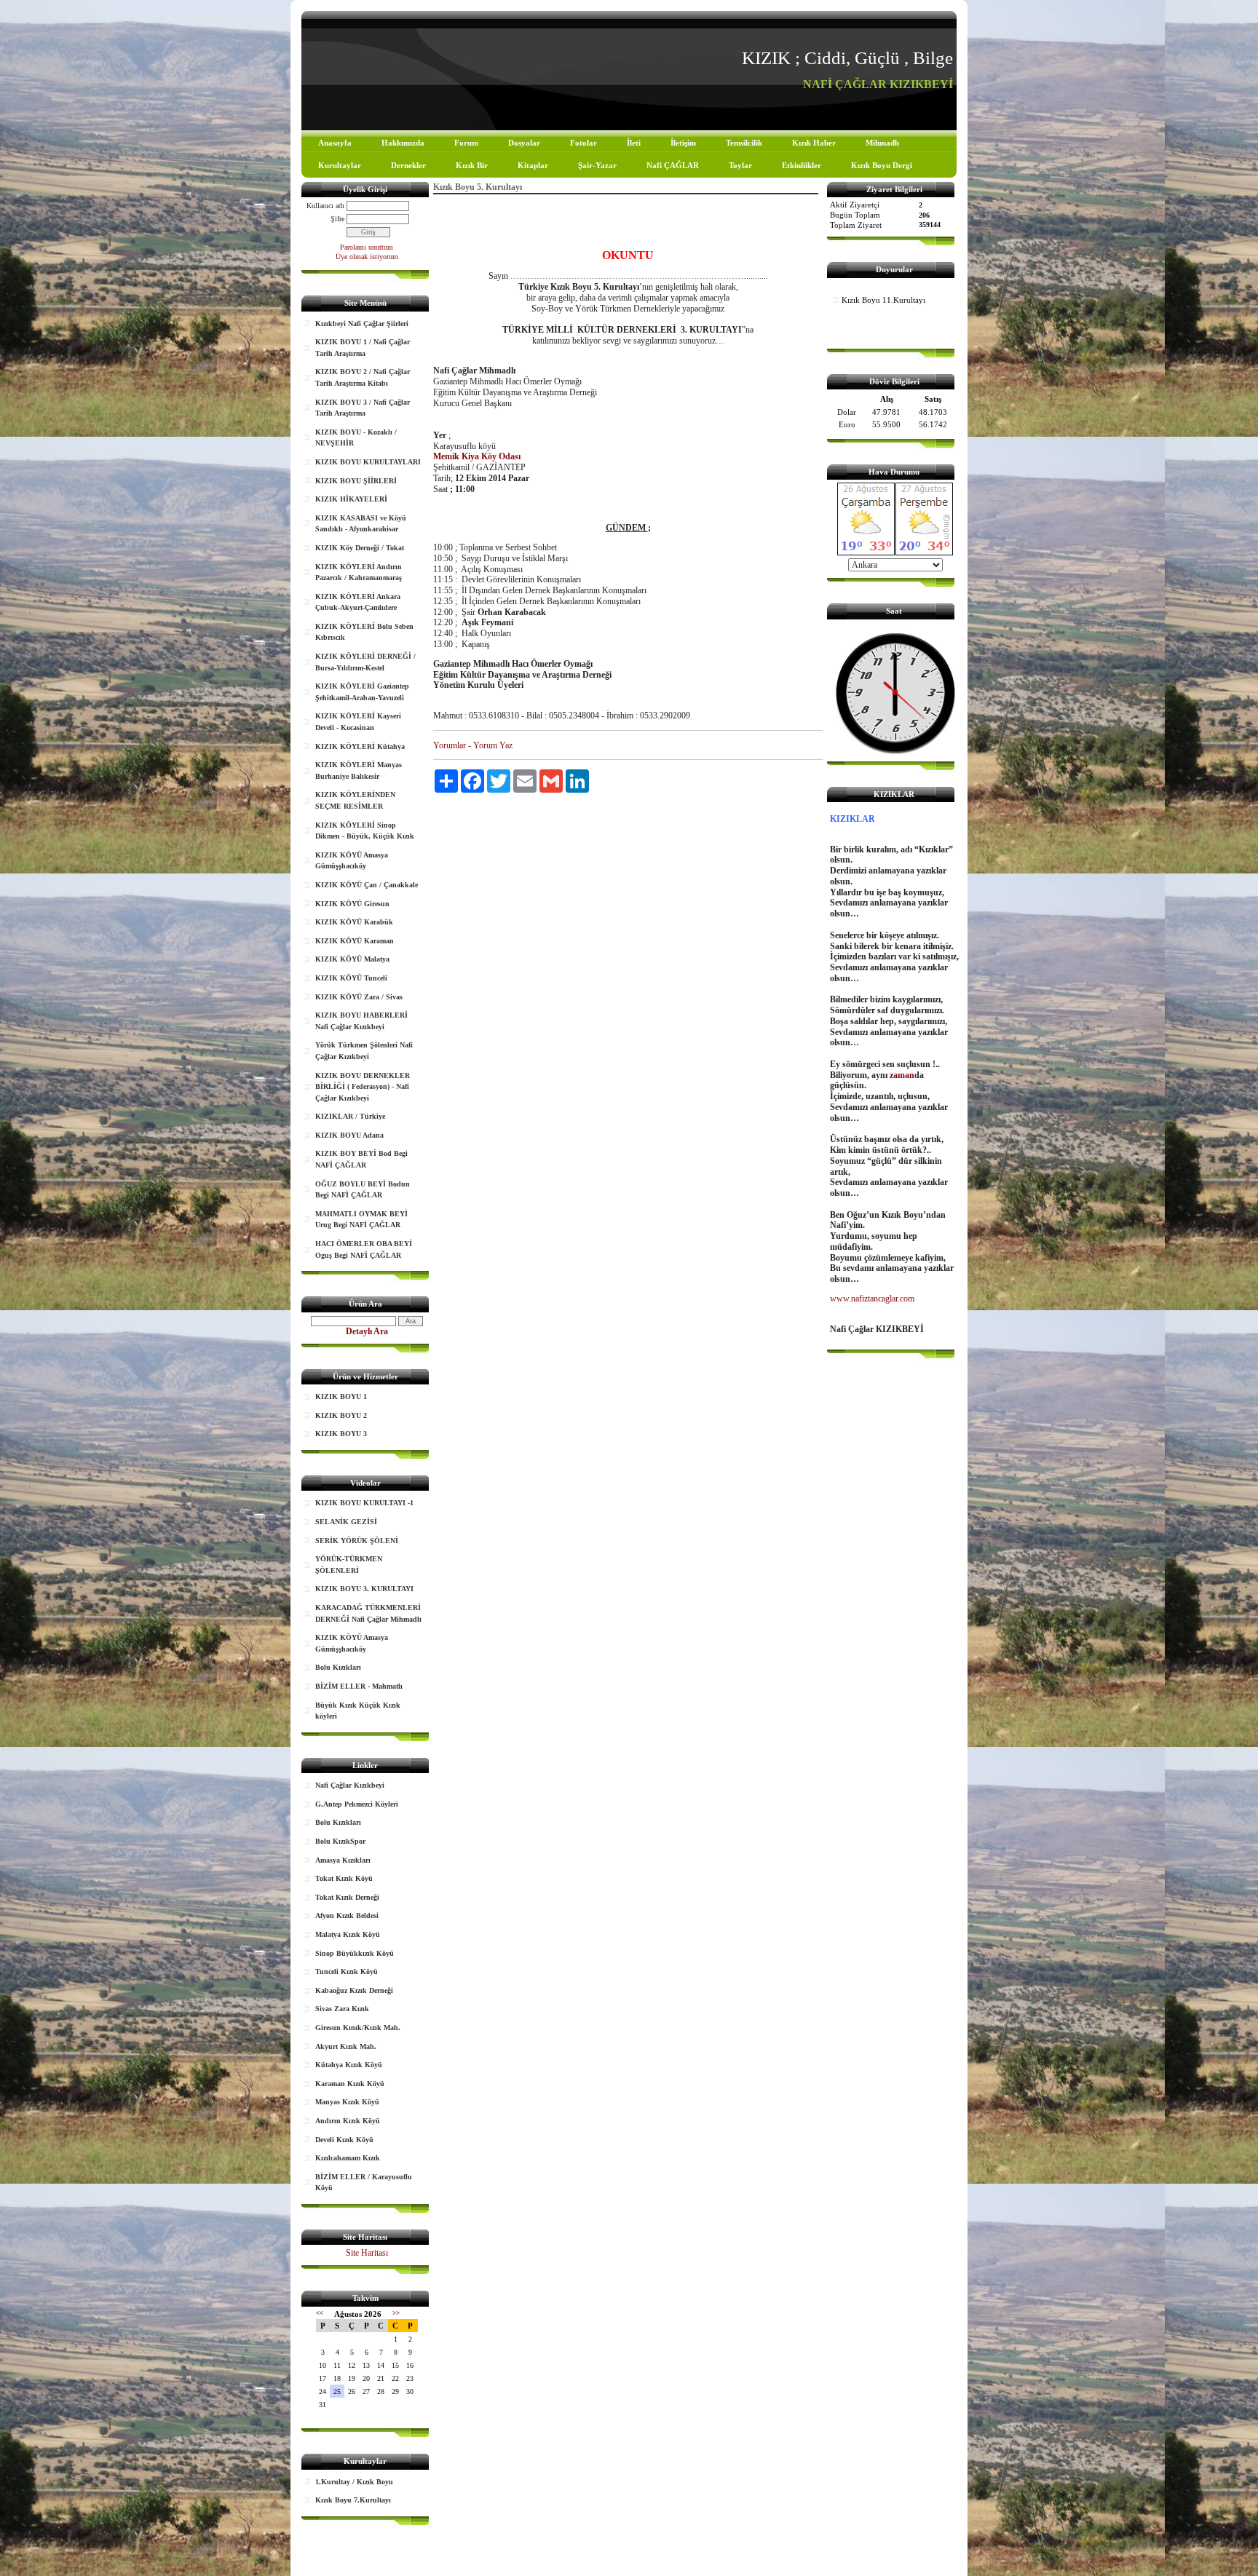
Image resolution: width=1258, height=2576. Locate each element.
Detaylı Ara (367, 1331)
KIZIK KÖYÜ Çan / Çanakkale (367, 885)
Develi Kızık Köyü (344, 2140)
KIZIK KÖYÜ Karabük (354, 922)
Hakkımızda (403, 143)
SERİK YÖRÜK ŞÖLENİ (357, 1541)
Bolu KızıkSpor (340, 1841)
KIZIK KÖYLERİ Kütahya (360, 746)
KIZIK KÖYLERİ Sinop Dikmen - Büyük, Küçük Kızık (365, 831)
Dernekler (408, 165)
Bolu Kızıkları (338, 1667)
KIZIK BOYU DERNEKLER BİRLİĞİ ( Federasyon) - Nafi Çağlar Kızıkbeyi (363, 1087)
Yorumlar (450, 745)
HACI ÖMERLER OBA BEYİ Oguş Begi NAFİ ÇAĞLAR (364, 1249)
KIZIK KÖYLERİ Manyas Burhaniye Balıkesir (359, 770)
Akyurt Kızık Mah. (346, 2046)
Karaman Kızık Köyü (350, 2084)
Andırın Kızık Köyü (348, 2121)
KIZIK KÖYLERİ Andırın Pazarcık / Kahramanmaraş (359, 572)
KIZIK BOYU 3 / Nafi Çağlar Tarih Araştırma (363, 408)
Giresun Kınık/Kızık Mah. (358, 2028)
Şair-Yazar (597, 165)
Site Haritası (367, 2253)
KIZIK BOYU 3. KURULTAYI (364, 1589)
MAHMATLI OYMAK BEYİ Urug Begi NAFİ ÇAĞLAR (361, 1220)
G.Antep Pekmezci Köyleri (357, 1804)
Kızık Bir (472, 165)
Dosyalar (524, 143)
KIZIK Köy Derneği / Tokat (360, 548)
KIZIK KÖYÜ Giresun (352, 904)
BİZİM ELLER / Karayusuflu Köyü (364, 2183)
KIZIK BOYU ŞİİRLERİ (356, 481)
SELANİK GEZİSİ (346, 1522)
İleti (634, 143)
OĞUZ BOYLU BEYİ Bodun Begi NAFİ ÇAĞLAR (363, 1190)
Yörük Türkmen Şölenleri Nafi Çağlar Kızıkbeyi (364, 1051)
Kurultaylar (340, 165)
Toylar (740, 165)
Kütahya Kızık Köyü (349, 2065)
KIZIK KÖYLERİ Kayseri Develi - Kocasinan (358, 722)
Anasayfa (335, 143)
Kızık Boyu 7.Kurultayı (353, 2500)
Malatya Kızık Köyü (348, 1934)
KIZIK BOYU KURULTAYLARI (368, 462)
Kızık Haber (814, 143)
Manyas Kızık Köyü (347, 2102)
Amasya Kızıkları (343, 1860)
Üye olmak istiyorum (367, 257)
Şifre (337, 219)
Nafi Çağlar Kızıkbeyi (350, 1785)
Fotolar (583, 143)
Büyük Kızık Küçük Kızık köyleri (358, 1711)
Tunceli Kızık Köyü (347, 1971)
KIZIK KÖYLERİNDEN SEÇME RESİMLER (355, 800)
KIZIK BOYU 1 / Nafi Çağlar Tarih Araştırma (363, 348)
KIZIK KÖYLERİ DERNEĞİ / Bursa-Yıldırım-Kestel (365, 662)
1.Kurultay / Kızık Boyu (354, 2482)
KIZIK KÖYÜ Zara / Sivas (359, 997)
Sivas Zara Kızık (342, 2009)
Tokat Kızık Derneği (347, 1897)
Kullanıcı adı (325, 206)
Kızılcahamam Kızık (348, 2158)
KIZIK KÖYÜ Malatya (352, 959)
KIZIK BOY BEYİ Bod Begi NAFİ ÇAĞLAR (361, 1159)
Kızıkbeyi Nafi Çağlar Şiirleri (362, 324)
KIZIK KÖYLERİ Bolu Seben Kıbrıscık (364, 632)
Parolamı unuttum (367, 247)
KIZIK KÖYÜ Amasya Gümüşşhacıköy (352, 861)
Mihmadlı (882, 143)
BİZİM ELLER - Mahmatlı (359, 1686)
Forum (466, 143)
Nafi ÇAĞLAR (673, 165)
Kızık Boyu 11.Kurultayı (883, 300)
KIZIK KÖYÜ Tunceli (351, 978)
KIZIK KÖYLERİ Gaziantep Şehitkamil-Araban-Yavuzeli (362, 692)
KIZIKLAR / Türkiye (350, 1116)
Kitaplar (533, 165)
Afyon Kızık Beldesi (347, 1915)
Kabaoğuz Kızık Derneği (354, 1990)
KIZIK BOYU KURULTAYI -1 (364, 1503)
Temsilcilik (744, 143)
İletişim (683, 143)
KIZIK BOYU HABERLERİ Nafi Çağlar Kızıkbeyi (361, 1021)
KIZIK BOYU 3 (341, 1434)
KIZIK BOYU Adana (349, 1135)
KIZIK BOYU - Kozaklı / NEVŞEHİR (356, 438)
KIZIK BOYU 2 (341, 1415)
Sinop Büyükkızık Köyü (355, 1953)
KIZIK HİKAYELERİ (351, 499)
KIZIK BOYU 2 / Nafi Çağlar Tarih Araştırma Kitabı (363, 377)
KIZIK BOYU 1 (341, 1396)
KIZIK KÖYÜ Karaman (355, 941)
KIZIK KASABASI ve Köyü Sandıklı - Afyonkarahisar (361, 524)
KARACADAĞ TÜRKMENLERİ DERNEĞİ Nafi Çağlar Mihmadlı (368, 1613)
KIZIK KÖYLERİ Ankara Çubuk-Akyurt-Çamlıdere (358, 602)
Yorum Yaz (493, 745)
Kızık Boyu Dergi (882, 165)
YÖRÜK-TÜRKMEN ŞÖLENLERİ (349, 1565)
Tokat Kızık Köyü (344, 1878)
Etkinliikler (802, 165)
